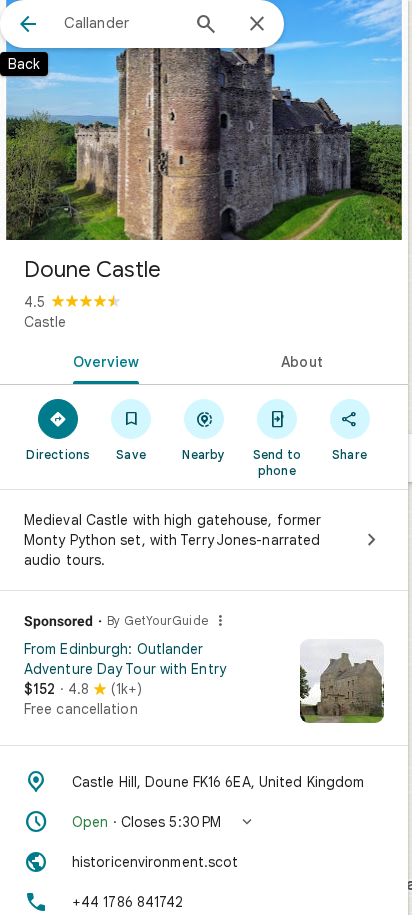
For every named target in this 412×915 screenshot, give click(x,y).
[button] (204, 822)
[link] (204, 688)
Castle (45, 322)
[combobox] (121, 23)
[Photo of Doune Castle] (204, 120)
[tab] (102, 360)
